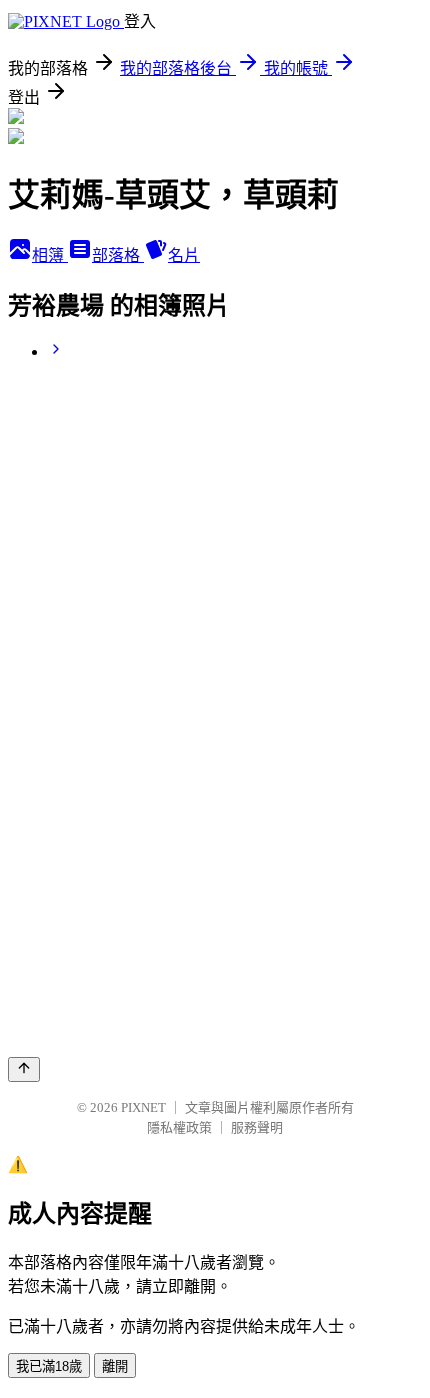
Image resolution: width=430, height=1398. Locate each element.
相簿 (50, 255)
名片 (184, 255)
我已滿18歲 (49, 1366)
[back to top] (24, 1069)
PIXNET (143, 1107)
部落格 (118, 255)
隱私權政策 (179, 1127)
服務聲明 (257, 1127)
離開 (115, 1366)
